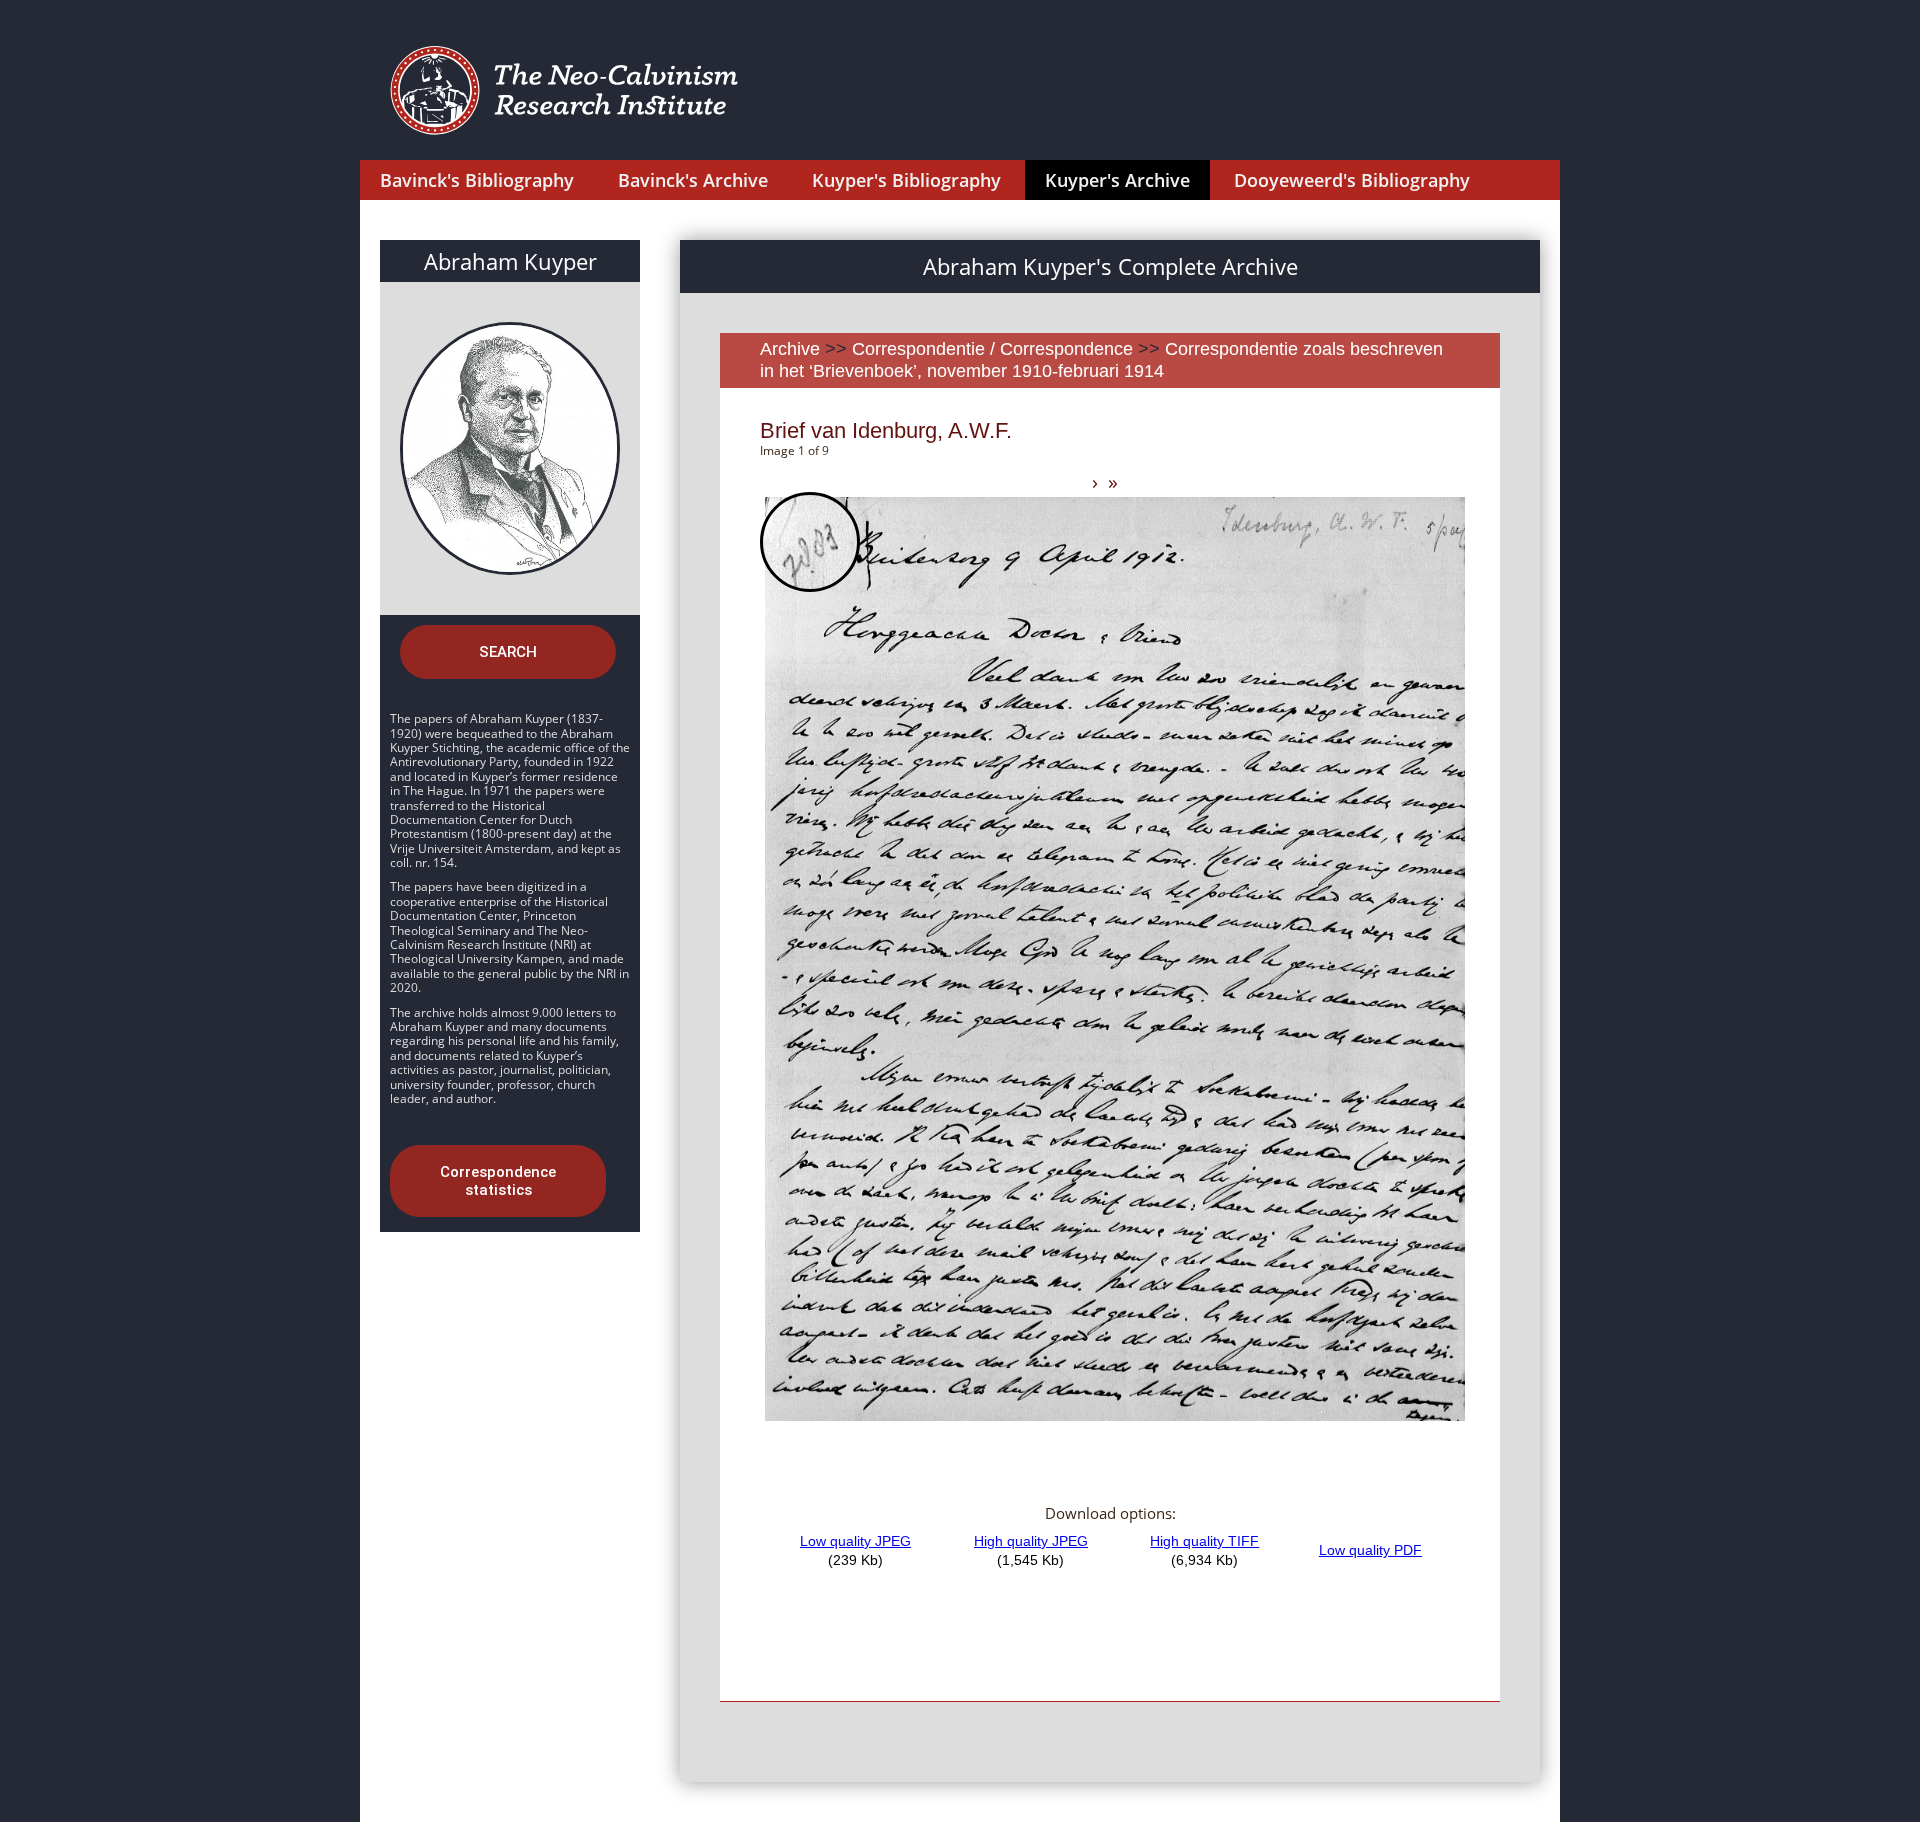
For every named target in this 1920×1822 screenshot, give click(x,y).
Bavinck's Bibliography (477, 180)
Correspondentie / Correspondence (992, 349)
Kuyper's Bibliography (906, 180)
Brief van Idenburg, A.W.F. (886, 430)
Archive (790, 349)
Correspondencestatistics (498, 1181)
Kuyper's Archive (1117, 180)
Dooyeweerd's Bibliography (1352, 180)
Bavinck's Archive (693, 180)
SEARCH (508, 652)
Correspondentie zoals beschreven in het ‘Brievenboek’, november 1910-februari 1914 (1101, 360)
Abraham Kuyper (510, 261)
